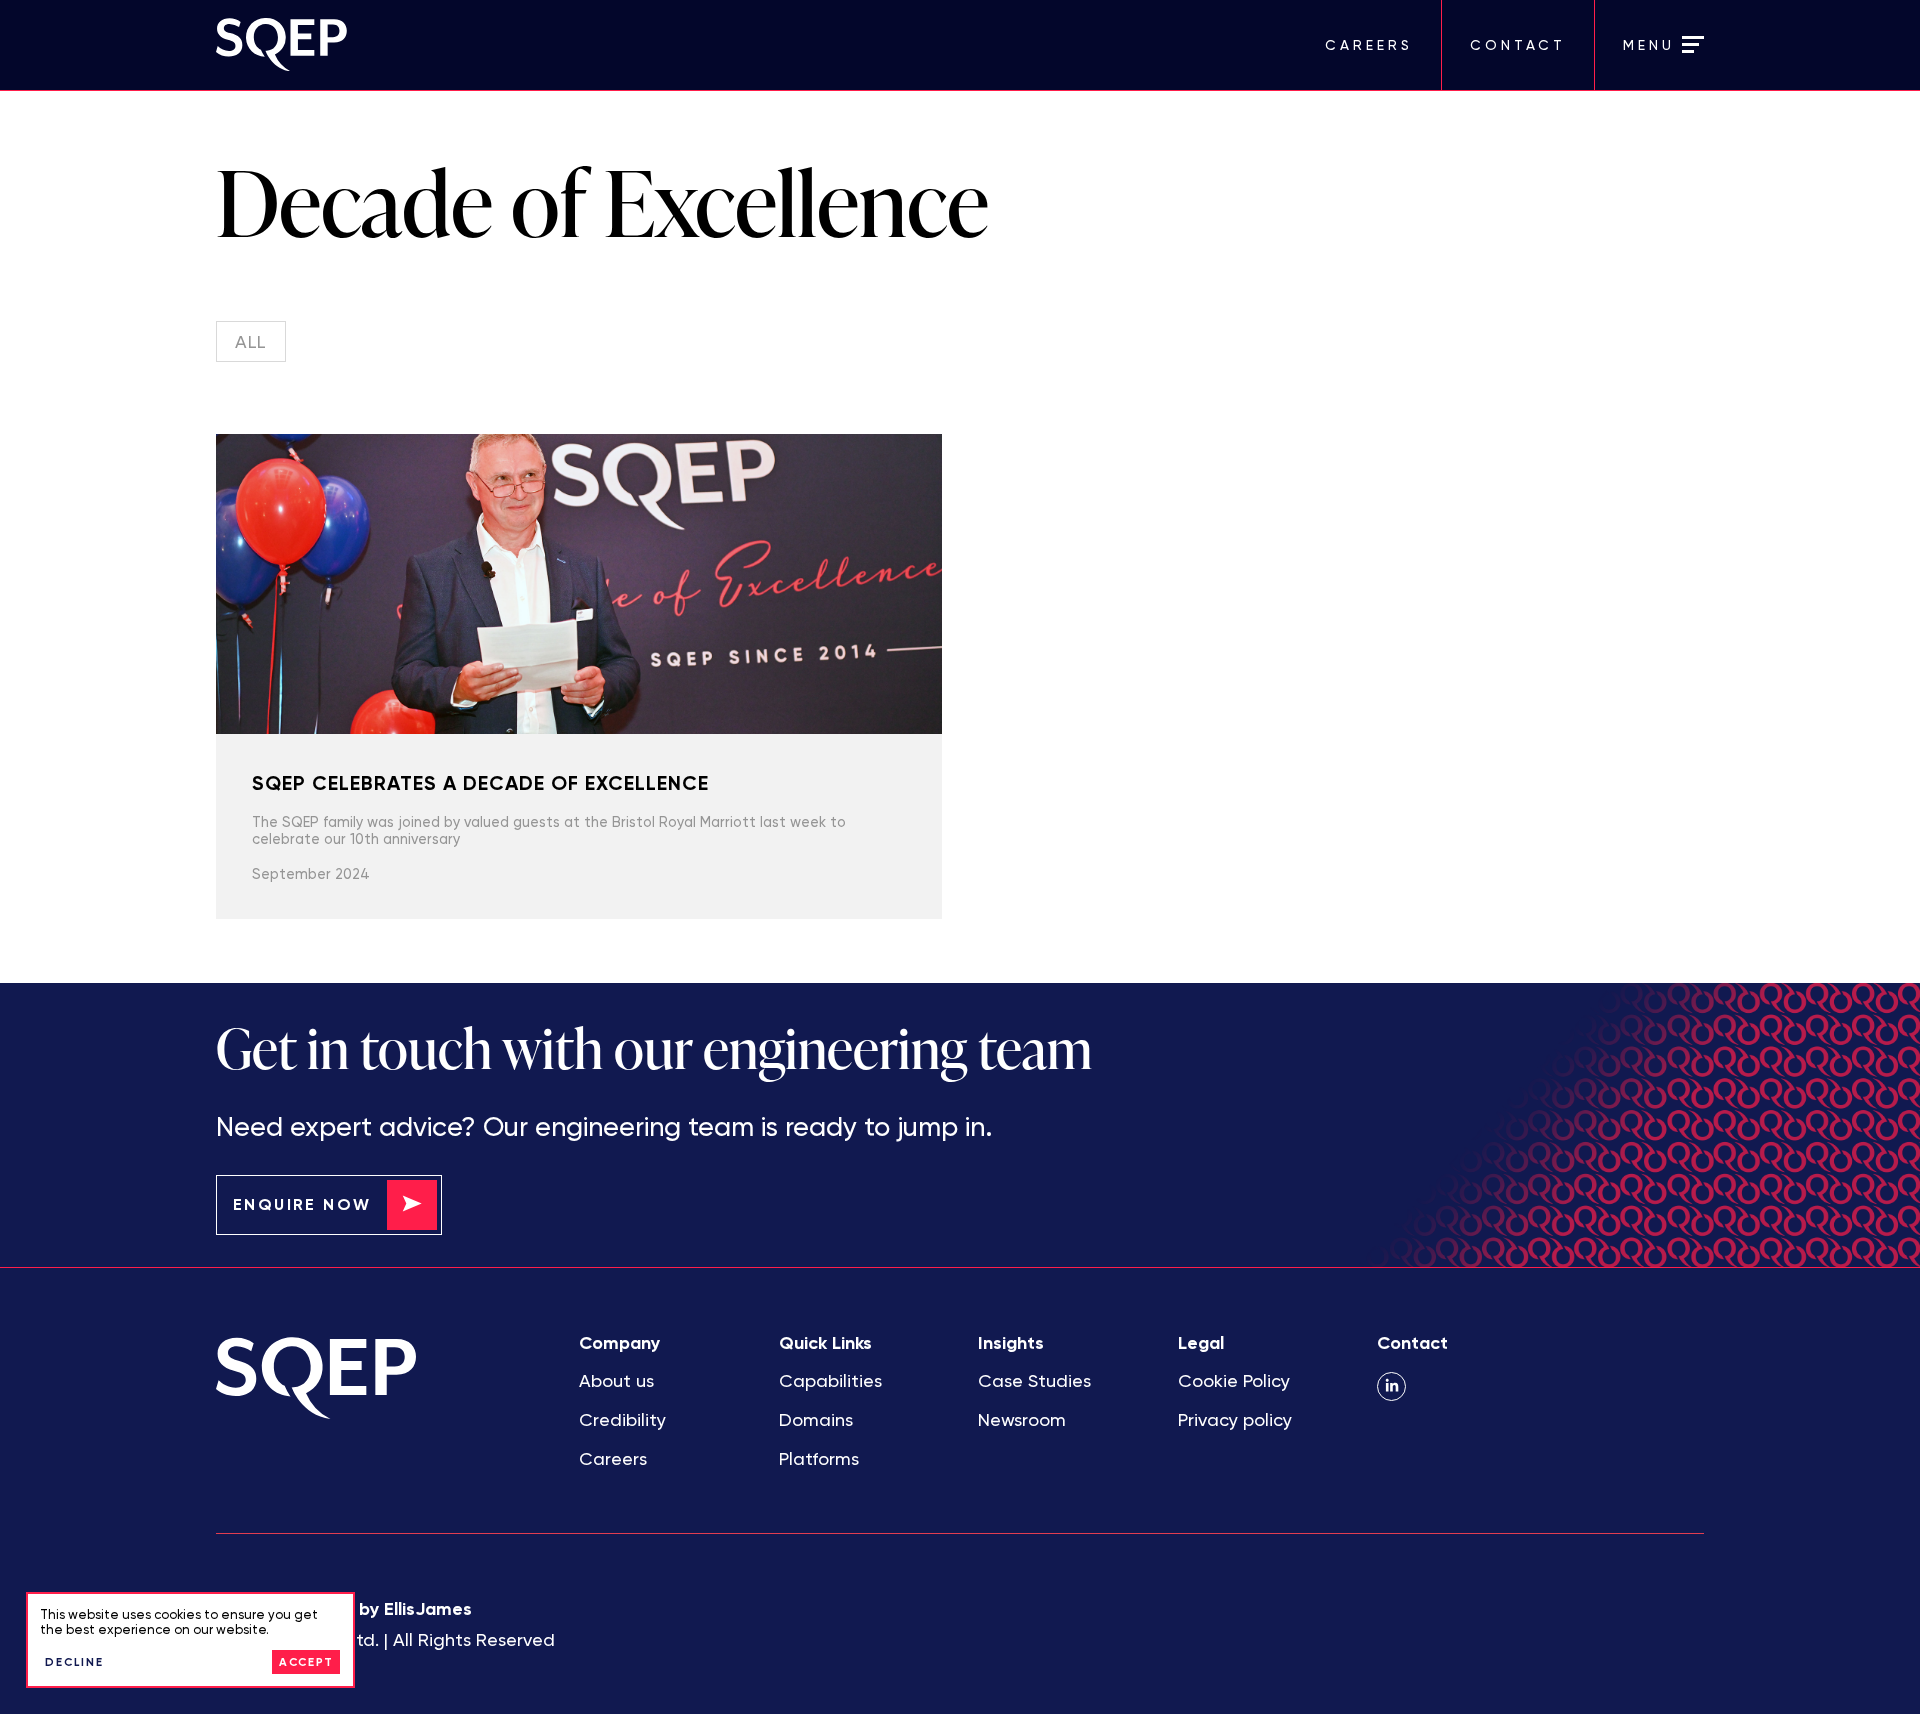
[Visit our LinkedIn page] (1391, 1386)
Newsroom (1022, 1419)
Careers (1368, 45)
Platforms (819, 1458)
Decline (74, 1662)
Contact (1518, 45)
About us (616, 1380)
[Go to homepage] (588, 44)
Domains (816, 1419)
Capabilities (830, 1380)
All (251, 341)
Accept (306, 1662)
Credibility (622, 1419)
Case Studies (1034, 1380)
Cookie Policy (1234, 1380)
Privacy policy (1235, 1419)
